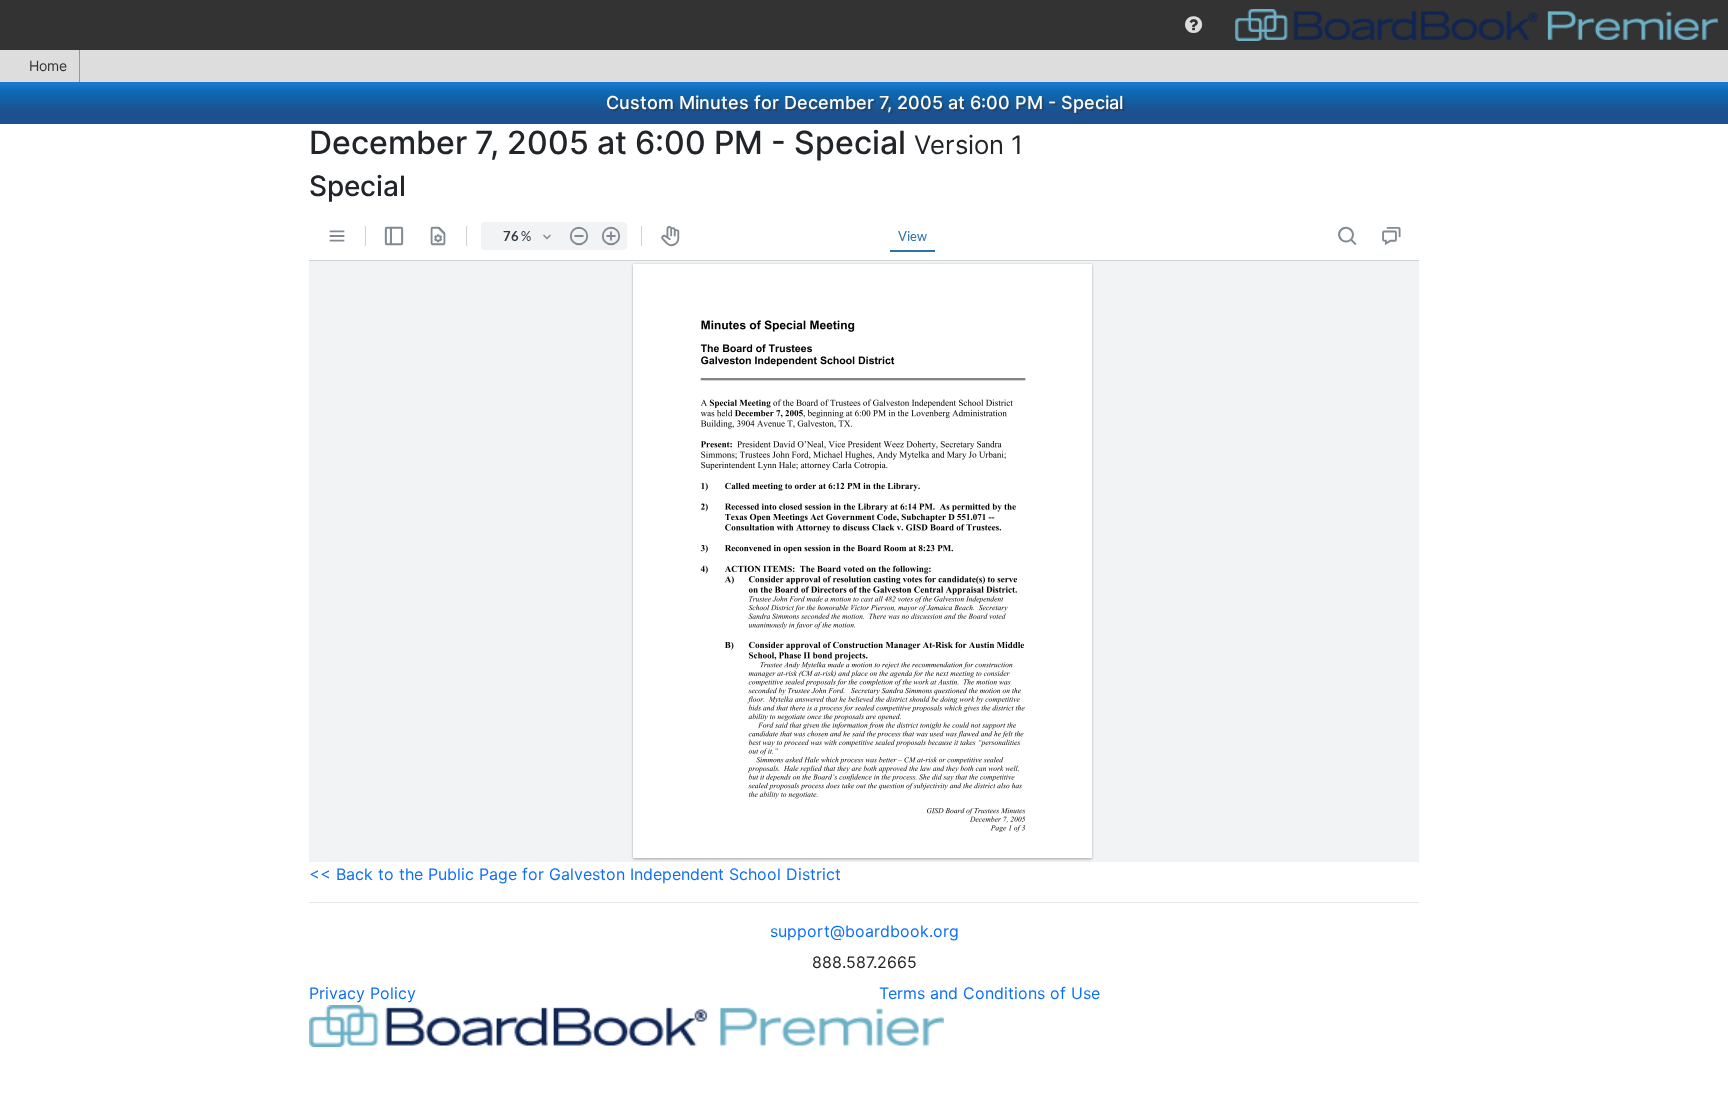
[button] (1193, 25)
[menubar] (864, 25)
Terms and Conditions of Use (989, 993)
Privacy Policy (362, 993)
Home (48, 65)
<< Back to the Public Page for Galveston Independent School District (575, 874)
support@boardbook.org (864, 931)
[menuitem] (1193, 25)
